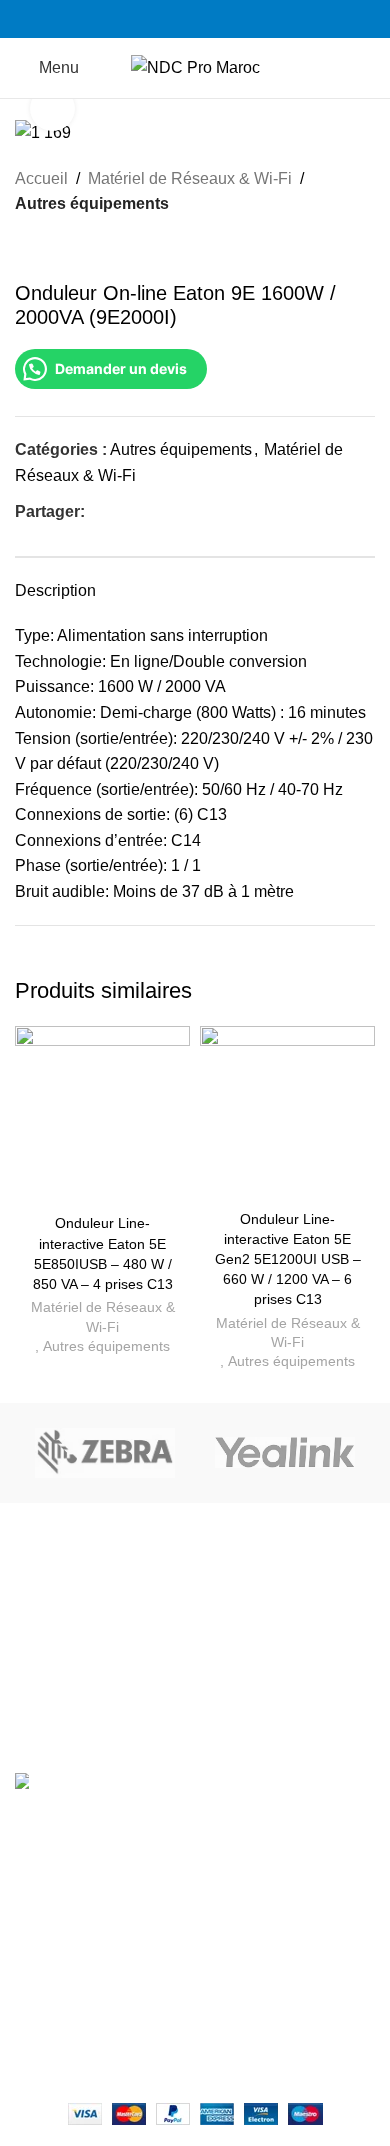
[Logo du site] (195, 66)
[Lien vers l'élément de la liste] (195, 1795)
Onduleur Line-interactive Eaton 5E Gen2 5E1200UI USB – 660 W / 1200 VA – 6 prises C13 (288, 1259)
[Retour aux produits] (51, 249)
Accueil (41, 178)
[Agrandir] (52, 108)
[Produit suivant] (75, 249)
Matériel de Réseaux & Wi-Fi (190, 178)
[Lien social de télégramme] (188, 512)
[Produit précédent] (27, 249)
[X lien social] (119, 512)
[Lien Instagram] (195, 19)
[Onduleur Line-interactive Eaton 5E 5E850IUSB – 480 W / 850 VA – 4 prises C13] (102, 1116)
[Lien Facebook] (172, 19)
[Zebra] (105, 1453)
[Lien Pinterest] (142, 512)
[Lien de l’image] (195, 1609)
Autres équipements (92, 203)
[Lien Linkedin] (218, 19)
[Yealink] (285, 1453)
